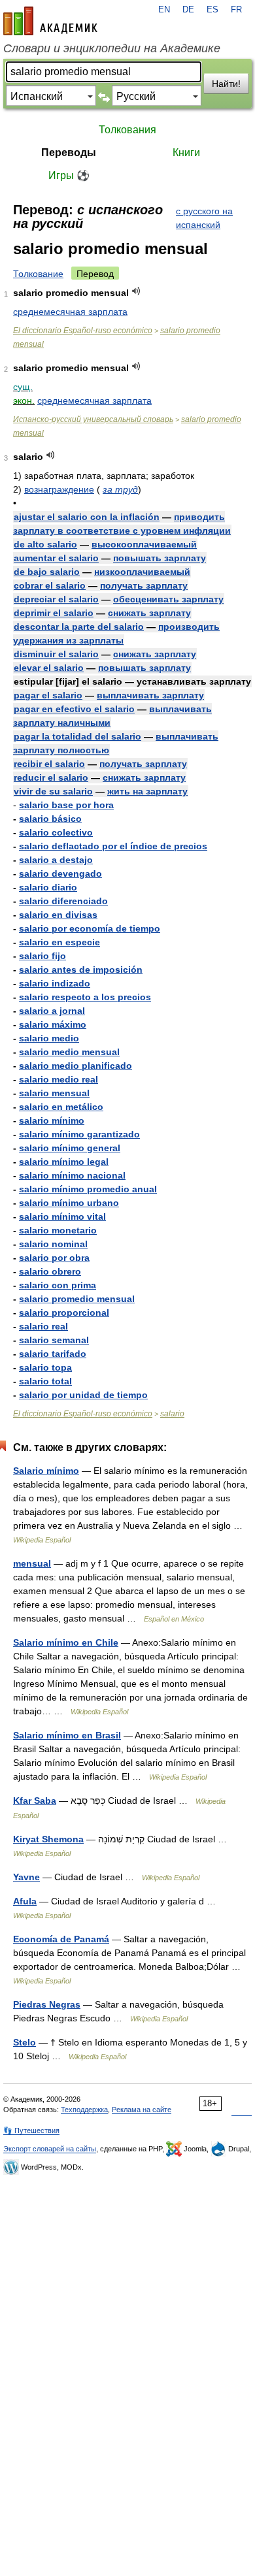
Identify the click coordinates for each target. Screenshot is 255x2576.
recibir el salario (49, 764)
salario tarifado (53, 1354)
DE (188, 10)
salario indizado (55, 983)
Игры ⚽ (69, 175)
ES (212, 10)
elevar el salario (49, 668)
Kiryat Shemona (48, 1839)
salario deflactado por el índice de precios (113, 846)
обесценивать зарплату (168, 599)
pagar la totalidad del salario (77, 736)
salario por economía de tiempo (90, 928)
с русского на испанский (204, 218)
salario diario (48, 887)
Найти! (226, 84)
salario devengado (60, 873)
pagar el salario (48, 695)
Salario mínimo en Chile (66, 1642)
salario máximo (53, 1024)
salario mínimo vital (62, 1216)
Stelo (25, 2042)
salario (172, 1414)
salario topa (45, 1367)
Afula (25, 1901)
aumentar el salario (56, 558)
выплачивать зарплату (150, 695)
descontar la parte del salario (79, 627)
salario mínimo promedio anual (88, 1189)
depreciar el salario (56, 599)
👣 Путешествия (31, 2130)
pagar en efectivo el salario (74, 709)
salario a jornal (52, 1011)
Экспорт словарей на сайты (50, 2149)
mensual (32, 1563)
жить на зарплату (147, 791)
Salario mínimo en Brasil (67, 1735)
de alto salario (45, 544)
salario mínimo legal (64, 1162)
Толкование (38, 274)
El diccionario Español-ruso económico (83, 331)
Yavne (26, 1877)
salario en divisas (58, 915)
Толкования (127, 130)
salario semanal (54, 1340)
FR (236, 10)
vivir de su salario (53, 791)
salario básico (50, 819)
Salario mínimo (46, 1471)
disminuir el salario (56, 654)
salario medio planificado (76, 1066)
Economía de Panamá (61, 1939)
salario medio (49, 1038)
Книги (186, 153)
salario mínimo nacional (72, 1175)
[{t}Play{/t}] (136, 291)
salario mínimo (52, 1120)
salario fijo (42, 956)
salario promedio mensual (77, 1299)
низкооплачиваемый (142, 572)
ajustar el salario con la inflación (87, 517)
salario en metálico (61, 1107)
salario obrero (50, 1271)
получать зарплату (144, 585)
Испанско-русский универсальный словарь (93, 419)
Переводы (69, 153)
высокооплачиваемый (144, 544)
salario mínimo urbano (69, 1203)
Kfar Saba (35, 1801)
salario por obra (54, 1258)
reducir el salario (51, 777)
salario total (45, 1381)
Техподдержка (84, 2110)
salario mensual (54, 1093)
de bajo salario (47, 572)
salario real (43, 1326)
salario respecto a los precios (85, 997)
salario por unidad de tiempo (83, 1395)
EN (164, 10)
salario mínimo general (70, 1148)
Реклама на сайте (142, 2110)
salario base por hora (66, 805)
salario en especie (59, 942)
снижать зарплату (149, 613)
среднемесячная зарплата (70, 312)
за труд (120, 489)
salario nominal (53, 1244)
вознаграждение (59, 489)
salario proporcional (64, 1312)
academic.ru (50, 21)
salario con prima (58, 1285)
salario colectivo (56, 832)
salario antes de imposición (81, 970)
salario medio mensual (69, 1052)
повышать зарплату (160, 558)
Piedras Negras (47, 2004)
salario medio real (59, 1079)
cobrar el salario (50, 585)
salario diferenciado (63, 901)
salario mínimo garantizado (79, 1134)
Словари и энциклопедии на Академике (112, 48)
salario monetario (58, 1230)
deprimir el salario (54, 613)
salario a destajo (56, 860)
